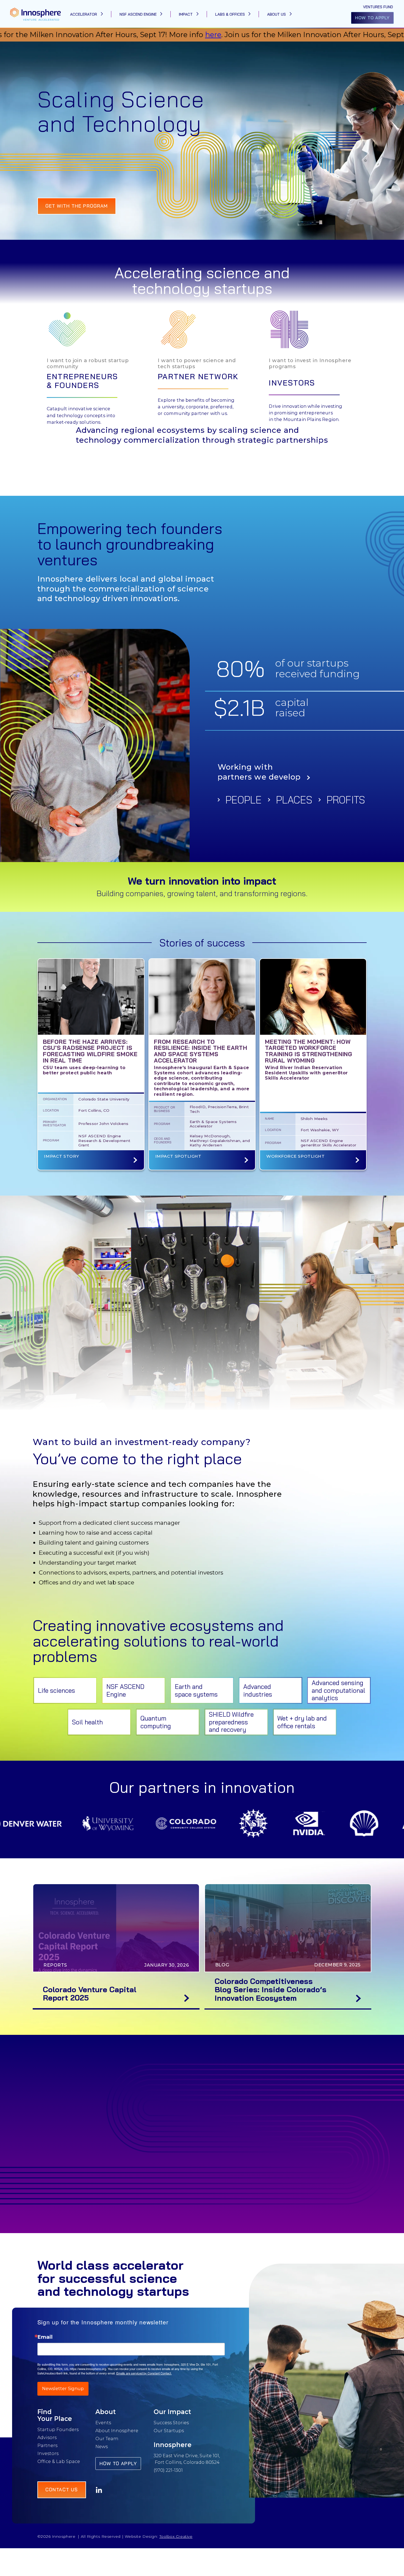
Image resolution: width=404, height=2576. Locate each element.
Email (45, 2337)
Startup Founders (58, 2429)
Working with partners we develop (259, 772)
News (102, 2446)
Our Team (107, 2439)
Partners (47, 2445)
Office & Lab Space (59, 2461)
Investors (48, 2453)
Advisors (47, 2437)
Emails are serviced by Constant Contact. (144, 2373)
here (42, 35)
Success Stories (171, 2423)
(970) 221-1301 (168, 2470)
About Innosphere (117, 2431)
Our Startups (169, 2431)
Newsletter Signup (63, 2389)
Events (103, 2423)
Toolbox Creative (176, 2536)
